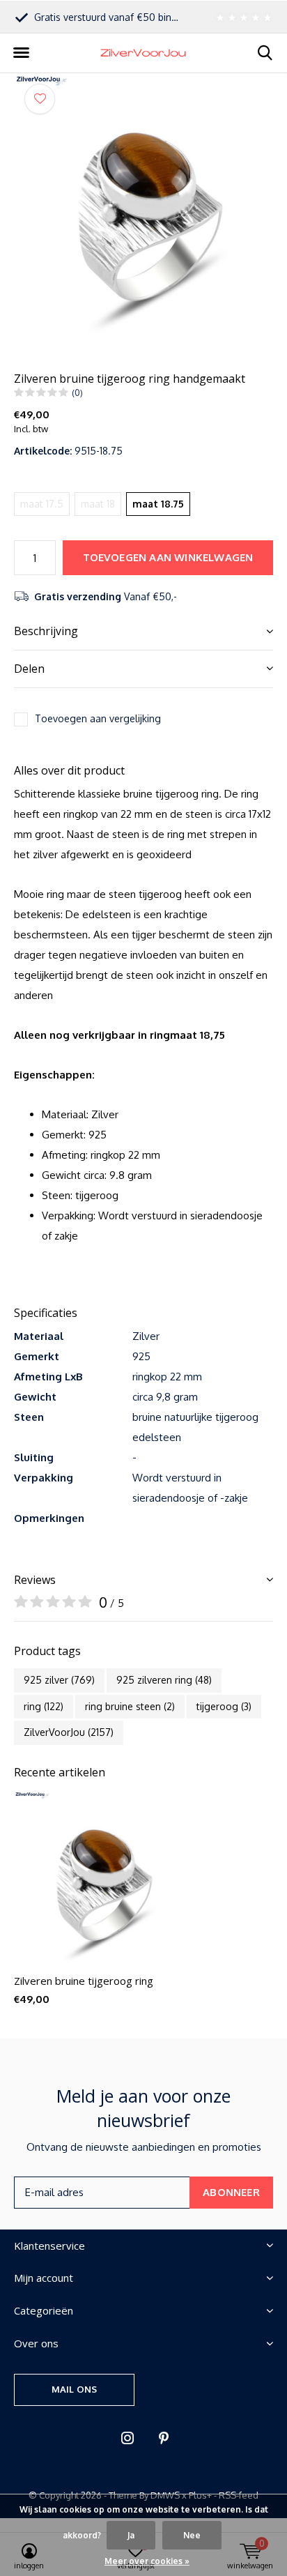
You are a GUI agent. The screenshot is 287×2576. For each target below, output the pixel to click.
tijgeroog (224, 1706)
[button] (21, 53)
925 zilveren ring (164, 1680)
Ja (131, 2535)
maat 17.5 (42, 504)
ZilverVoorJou (69, 1732)
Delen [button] (29, 669)
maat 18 (98, 504)
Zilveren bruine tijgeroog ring (84, 1981)
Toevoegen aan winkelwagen (168, 557)
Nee (192, 2535)
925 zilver (59, 1680)
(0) (77, 393)
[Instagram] (127, 2438)
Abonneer (231, 2192)
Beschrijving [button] (46, 631)
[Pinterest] (164, 2438)
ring (44, 1706)
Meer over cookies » (147, 2561)
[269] (242, 17)
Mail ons (74, 2389)
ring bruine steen (130, 1706)
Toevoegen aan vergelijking (98, 718)
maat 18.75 (158, 504)
